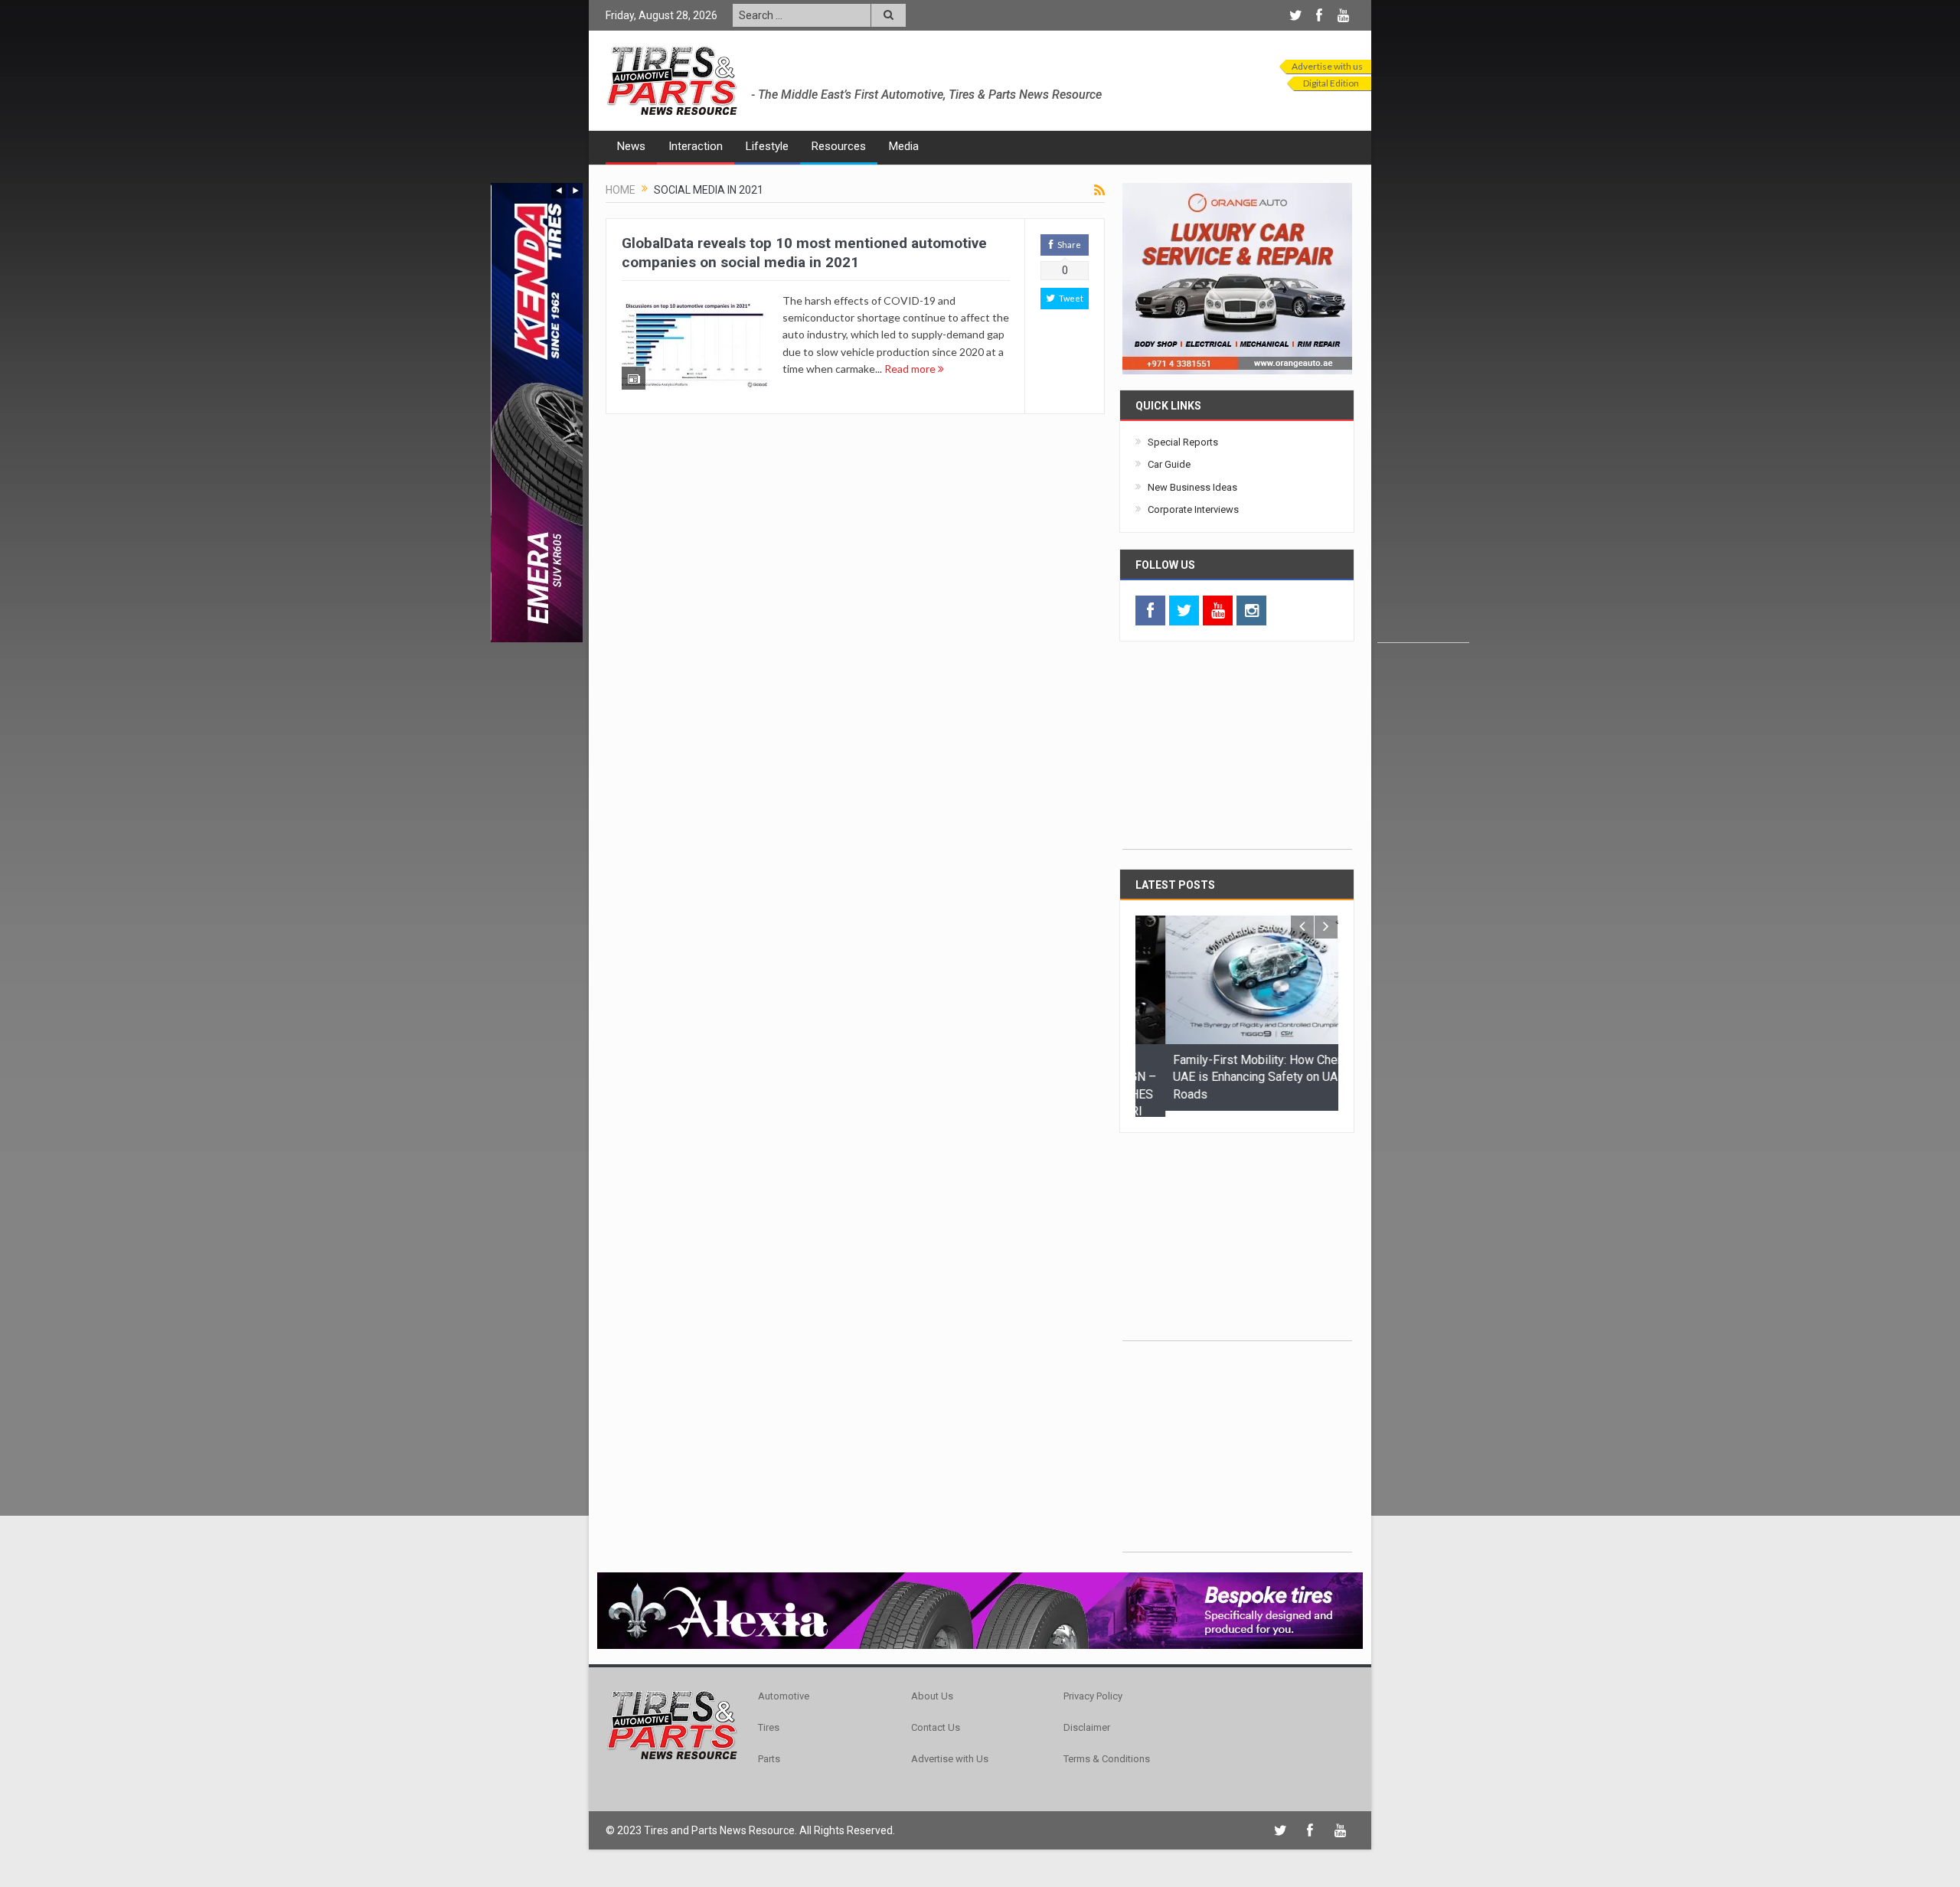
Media (904, 146)
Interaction (696, 146)
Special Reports (1183, 442)
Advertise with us (1327, 66)
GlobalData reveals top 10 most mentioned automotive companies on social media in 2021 (804, 253)
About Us (932, 1690)
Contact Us (936, 1721)
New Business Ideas (1192, 487)
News (631, 146)
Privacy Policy (1093, 1690)
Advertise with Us (950, 1753)
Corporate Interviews (1193, 509)
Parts (769, 1753)
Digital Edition (1331, 83)
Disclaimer (1087, 1721)
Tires (769, 1721)
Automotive (784, 1690)
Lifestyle (767, 146)
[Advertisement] (1423, 413)
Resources (839, 146)
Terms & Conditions (1107, 1753)
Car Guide (1169, 464)
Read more (911, 369)
